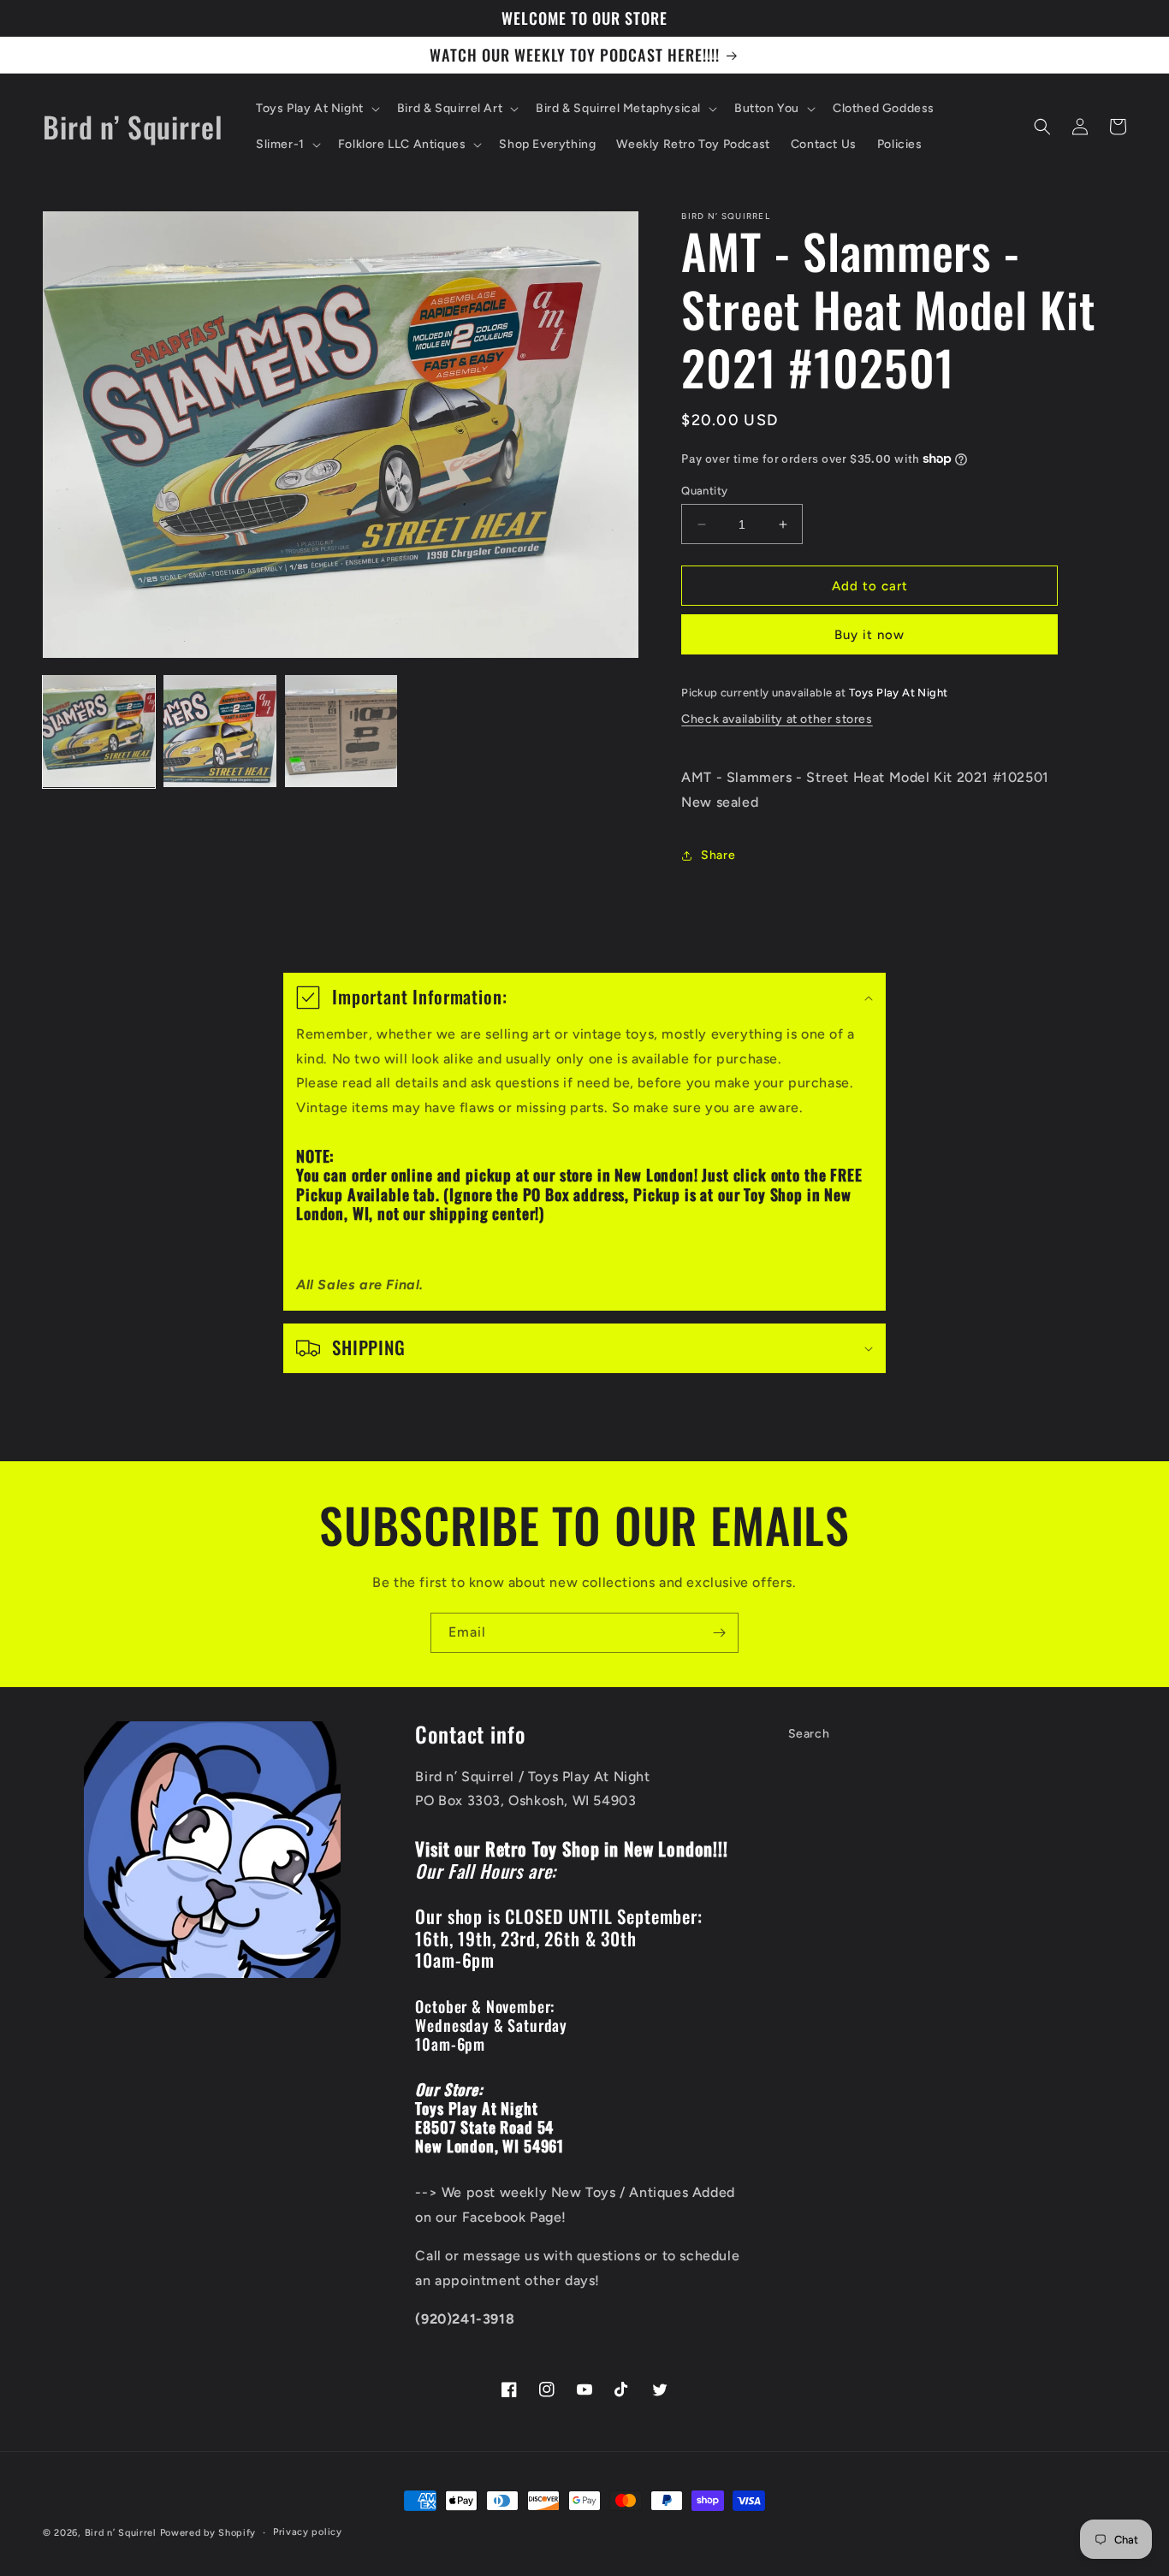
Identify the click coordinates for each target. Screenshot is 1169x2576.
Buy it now (869, 635)
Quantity (704, 491)
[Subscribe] (719, 1633)
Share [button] (718, 855)
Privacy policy (308, 2532)
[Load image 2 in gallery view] (220, 731)
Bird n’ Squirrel (122, 2533)
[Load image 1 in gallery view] (99, 731)
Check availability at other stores (777, 719)
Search (809, 1734)
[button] (316, 109)
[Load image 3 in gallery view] (341, 731)
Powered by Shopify (208, 2533)
